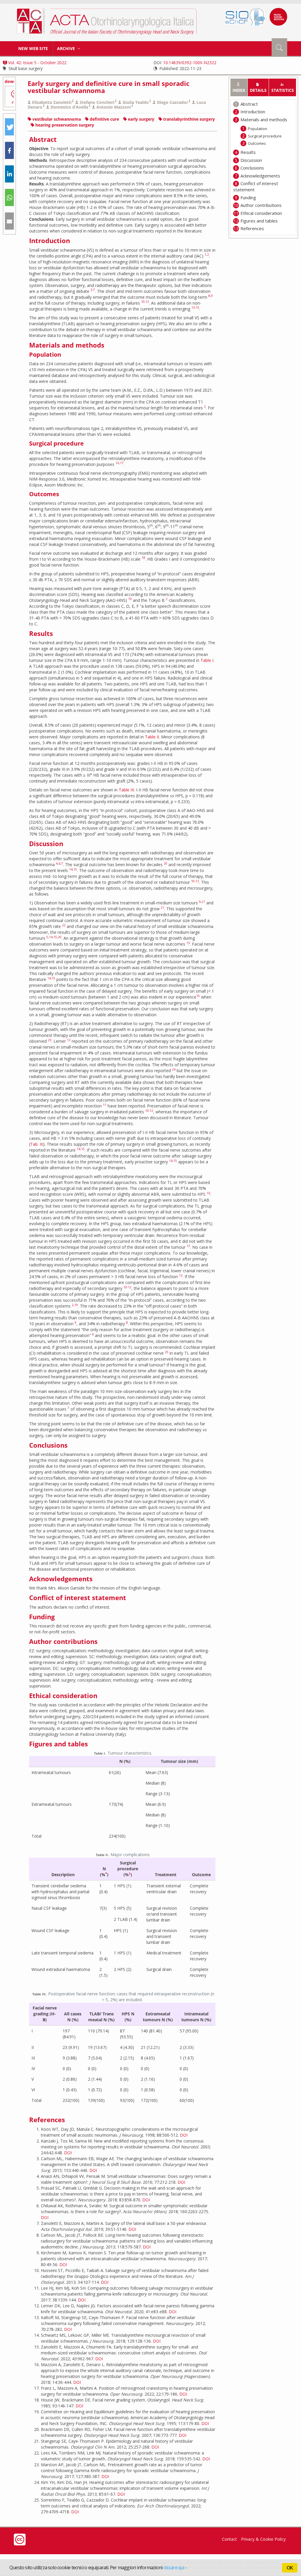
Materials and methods (264, 119)
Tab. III (37, 1144)
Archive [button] (67, 48)
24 (174, 1069)
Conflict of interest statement (256, 186)
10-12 (145, 302)
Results (248, 152)
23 (50, 1040)
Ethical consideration (261, 213)
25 (167, 1352)
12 (69, 1040)
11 (105, 1105)
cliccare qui (174, 2567)
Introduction (253, 112)
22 (64, 925)
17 (122, 463)
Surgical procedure (265, 136)
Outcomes (257, 143)
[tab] (239, 87)
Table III (126, 790)
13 (188, 943)
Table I (207, 660)
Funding (248, 197)
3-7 (93, 290)
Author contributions (261, 205)
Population (257, 129)
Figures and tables (259, 221)
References (252, 228)
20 (165, 863)
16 (117, 463)
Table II (152, 737)
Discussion (251, 160)
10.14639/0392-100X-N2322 (190, 63)
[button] (9, 127)
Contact (229, 2539)
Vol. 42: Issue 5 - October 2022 (37, 63)
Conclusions (252, 168)
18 (143, 558)
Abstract (249, 104)
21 (203, 902)
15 (75, 869)
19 (130, 599)
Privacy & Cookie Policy (263, 2539)
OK (290, 2568)
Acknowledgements (260, 176)
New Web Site (33, 48)
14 (71, 869)
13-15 (195, 308)
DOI (184, 2135)
